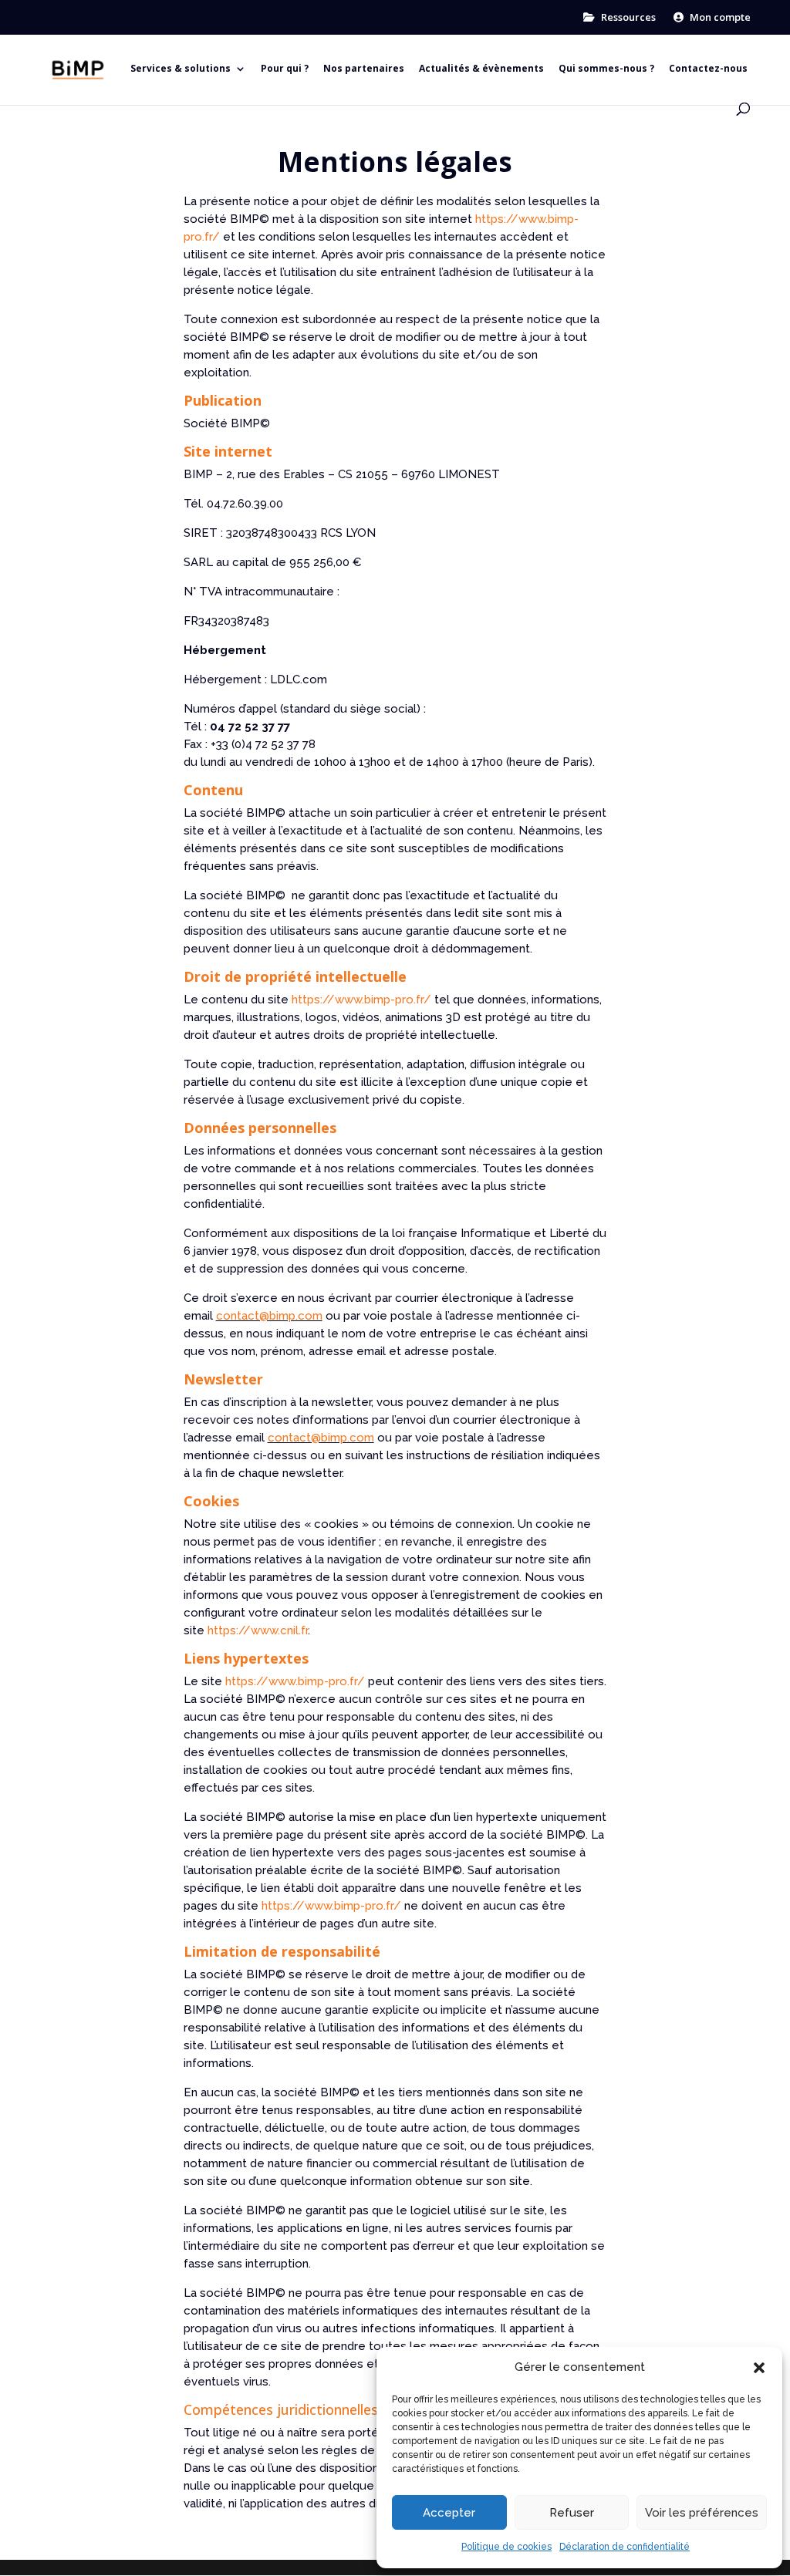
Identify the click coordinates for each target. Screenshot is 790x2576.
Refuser (572, 2513)
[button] (759, 2368)
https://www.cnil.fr (258, 1630)
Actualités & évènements (481, 69)
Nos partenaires (364, 69)
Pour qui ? (285, 69)
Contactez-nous (708, 69)
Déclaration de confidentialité (625, 2547)
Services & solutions (181, 69)
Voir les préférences (702, 2513)
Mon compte (719, 18)
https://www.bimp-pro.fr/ (361, 1000)
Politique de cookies (506, 2547)
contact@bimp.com (269, 1316)
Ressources (627, 18)
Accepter (449, 2513)
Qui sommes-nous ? (606, 69)
